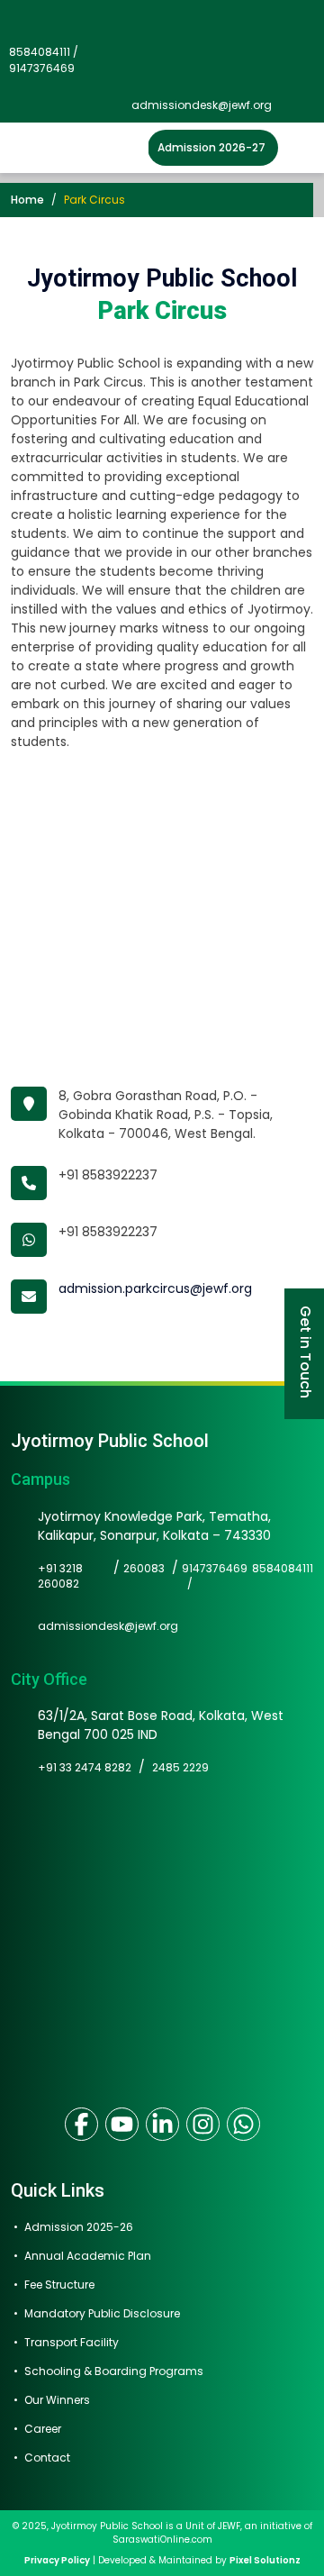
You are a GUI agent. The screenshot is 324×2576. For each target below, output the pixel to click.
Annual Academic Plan (88, 2256)
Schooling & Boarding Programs (114, 2371)
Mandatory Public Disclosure (102, 2313)
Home (27, 200)
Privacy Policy (57, 2560)
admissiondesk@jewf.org (202, 105)
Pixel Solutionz (265, 2560)
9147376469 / (215, 1576)
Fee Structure (59, 2285)
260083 (144, 1568)
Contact (47, 2458)
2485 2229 (180, 1767)
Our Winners (57, 2400)
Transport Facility (72, 2342)
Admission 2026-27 (211, 147)
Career (43, 2429)
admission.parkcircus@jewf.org (155, 1288)
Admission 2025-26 (79, 2227)
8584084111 (283, 1568)
